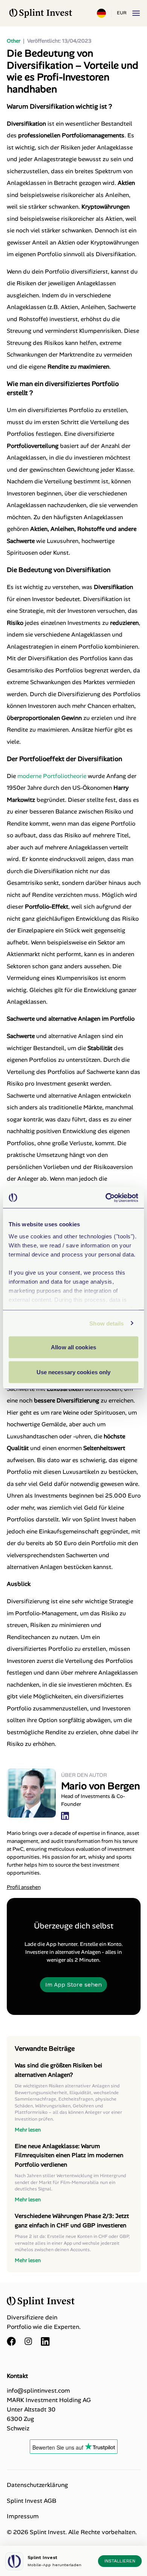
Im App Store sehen (73, 1985)
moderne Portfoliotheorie (52, 776)
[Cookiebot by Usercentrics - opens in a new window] (106, 1198)
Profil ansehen (24, 1887)
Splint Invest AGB (31, 2501)
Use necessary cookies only (74, 1372)
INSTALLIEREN (120, 2561)
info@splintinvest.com (38, 2391)
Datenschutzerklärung (37, 2485)
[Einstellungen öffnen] (101, 13)
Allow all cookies (73, 1347)
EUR (122, 13)
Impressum (23, 2516)
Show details (106, 1323)
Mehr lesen (28, 2130)
